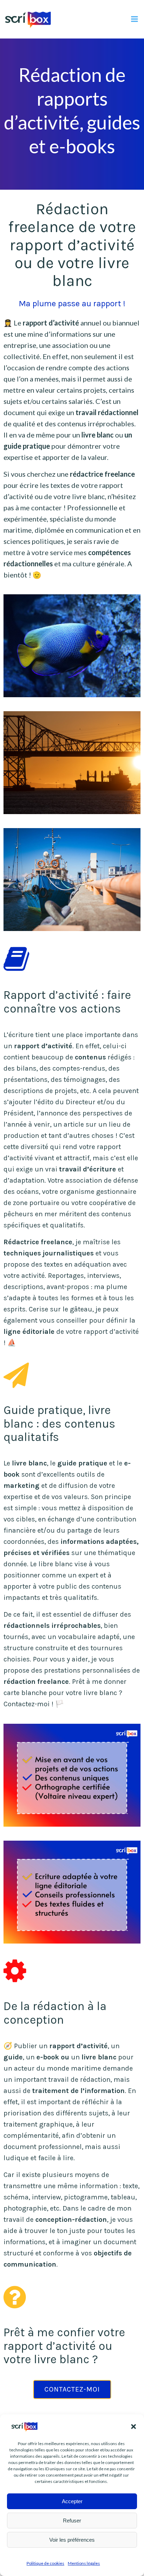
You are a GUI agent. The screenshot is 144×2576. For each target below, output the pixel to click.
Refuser (72, 2521)
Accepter (72, 2501)
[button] (134, 2427)
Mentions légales (84, 2563)
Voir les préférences (72, 2540)
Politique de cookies (45, 2563)
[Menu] (135, 19)
